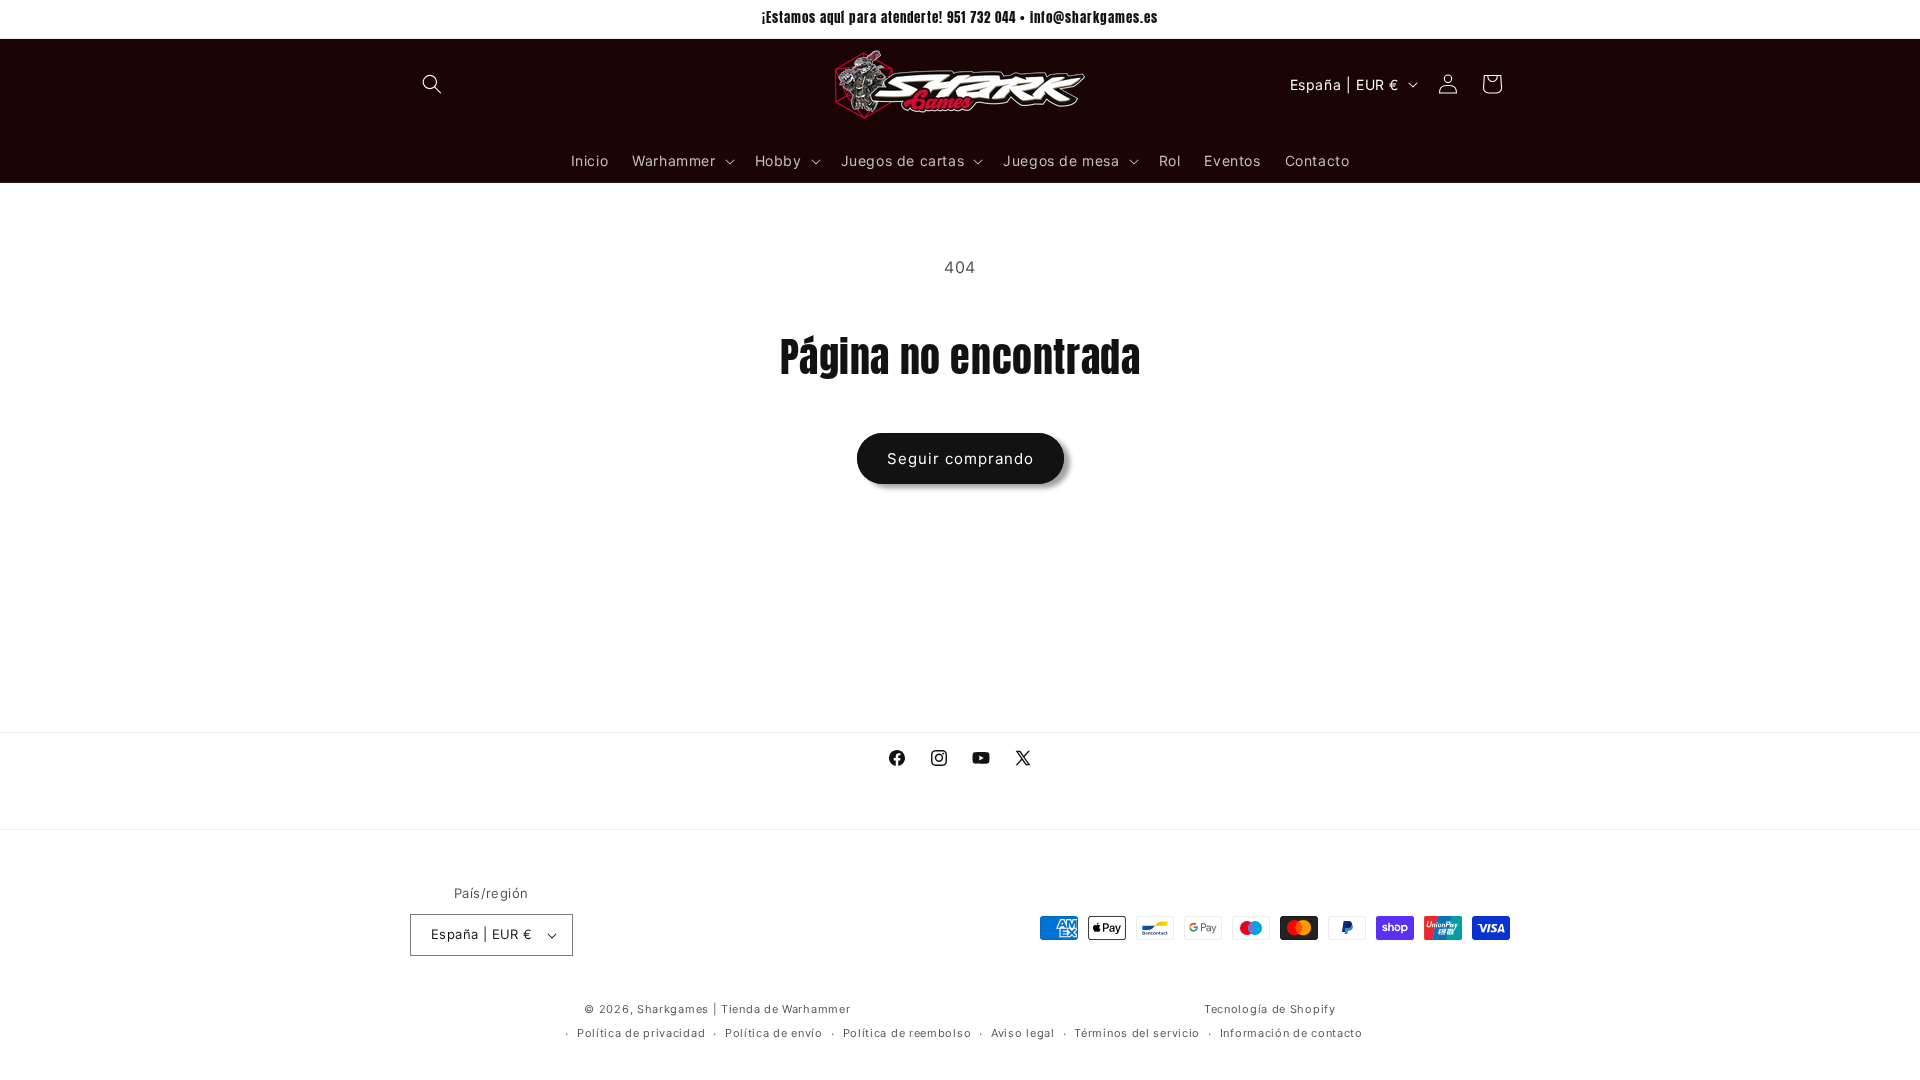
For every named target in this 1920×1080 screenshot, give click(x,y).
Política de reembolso (907, 1033)
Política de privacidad (641, 1033)
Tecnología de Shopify (1270, 1009)
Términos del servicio (1137, 1033)
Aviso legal (1023, 1033)
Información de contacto (1291, 1033)
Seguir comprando (960, 458)
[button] (432, 84)
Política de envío (774, 1033)
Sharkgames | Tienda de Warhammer (743, 1009)
